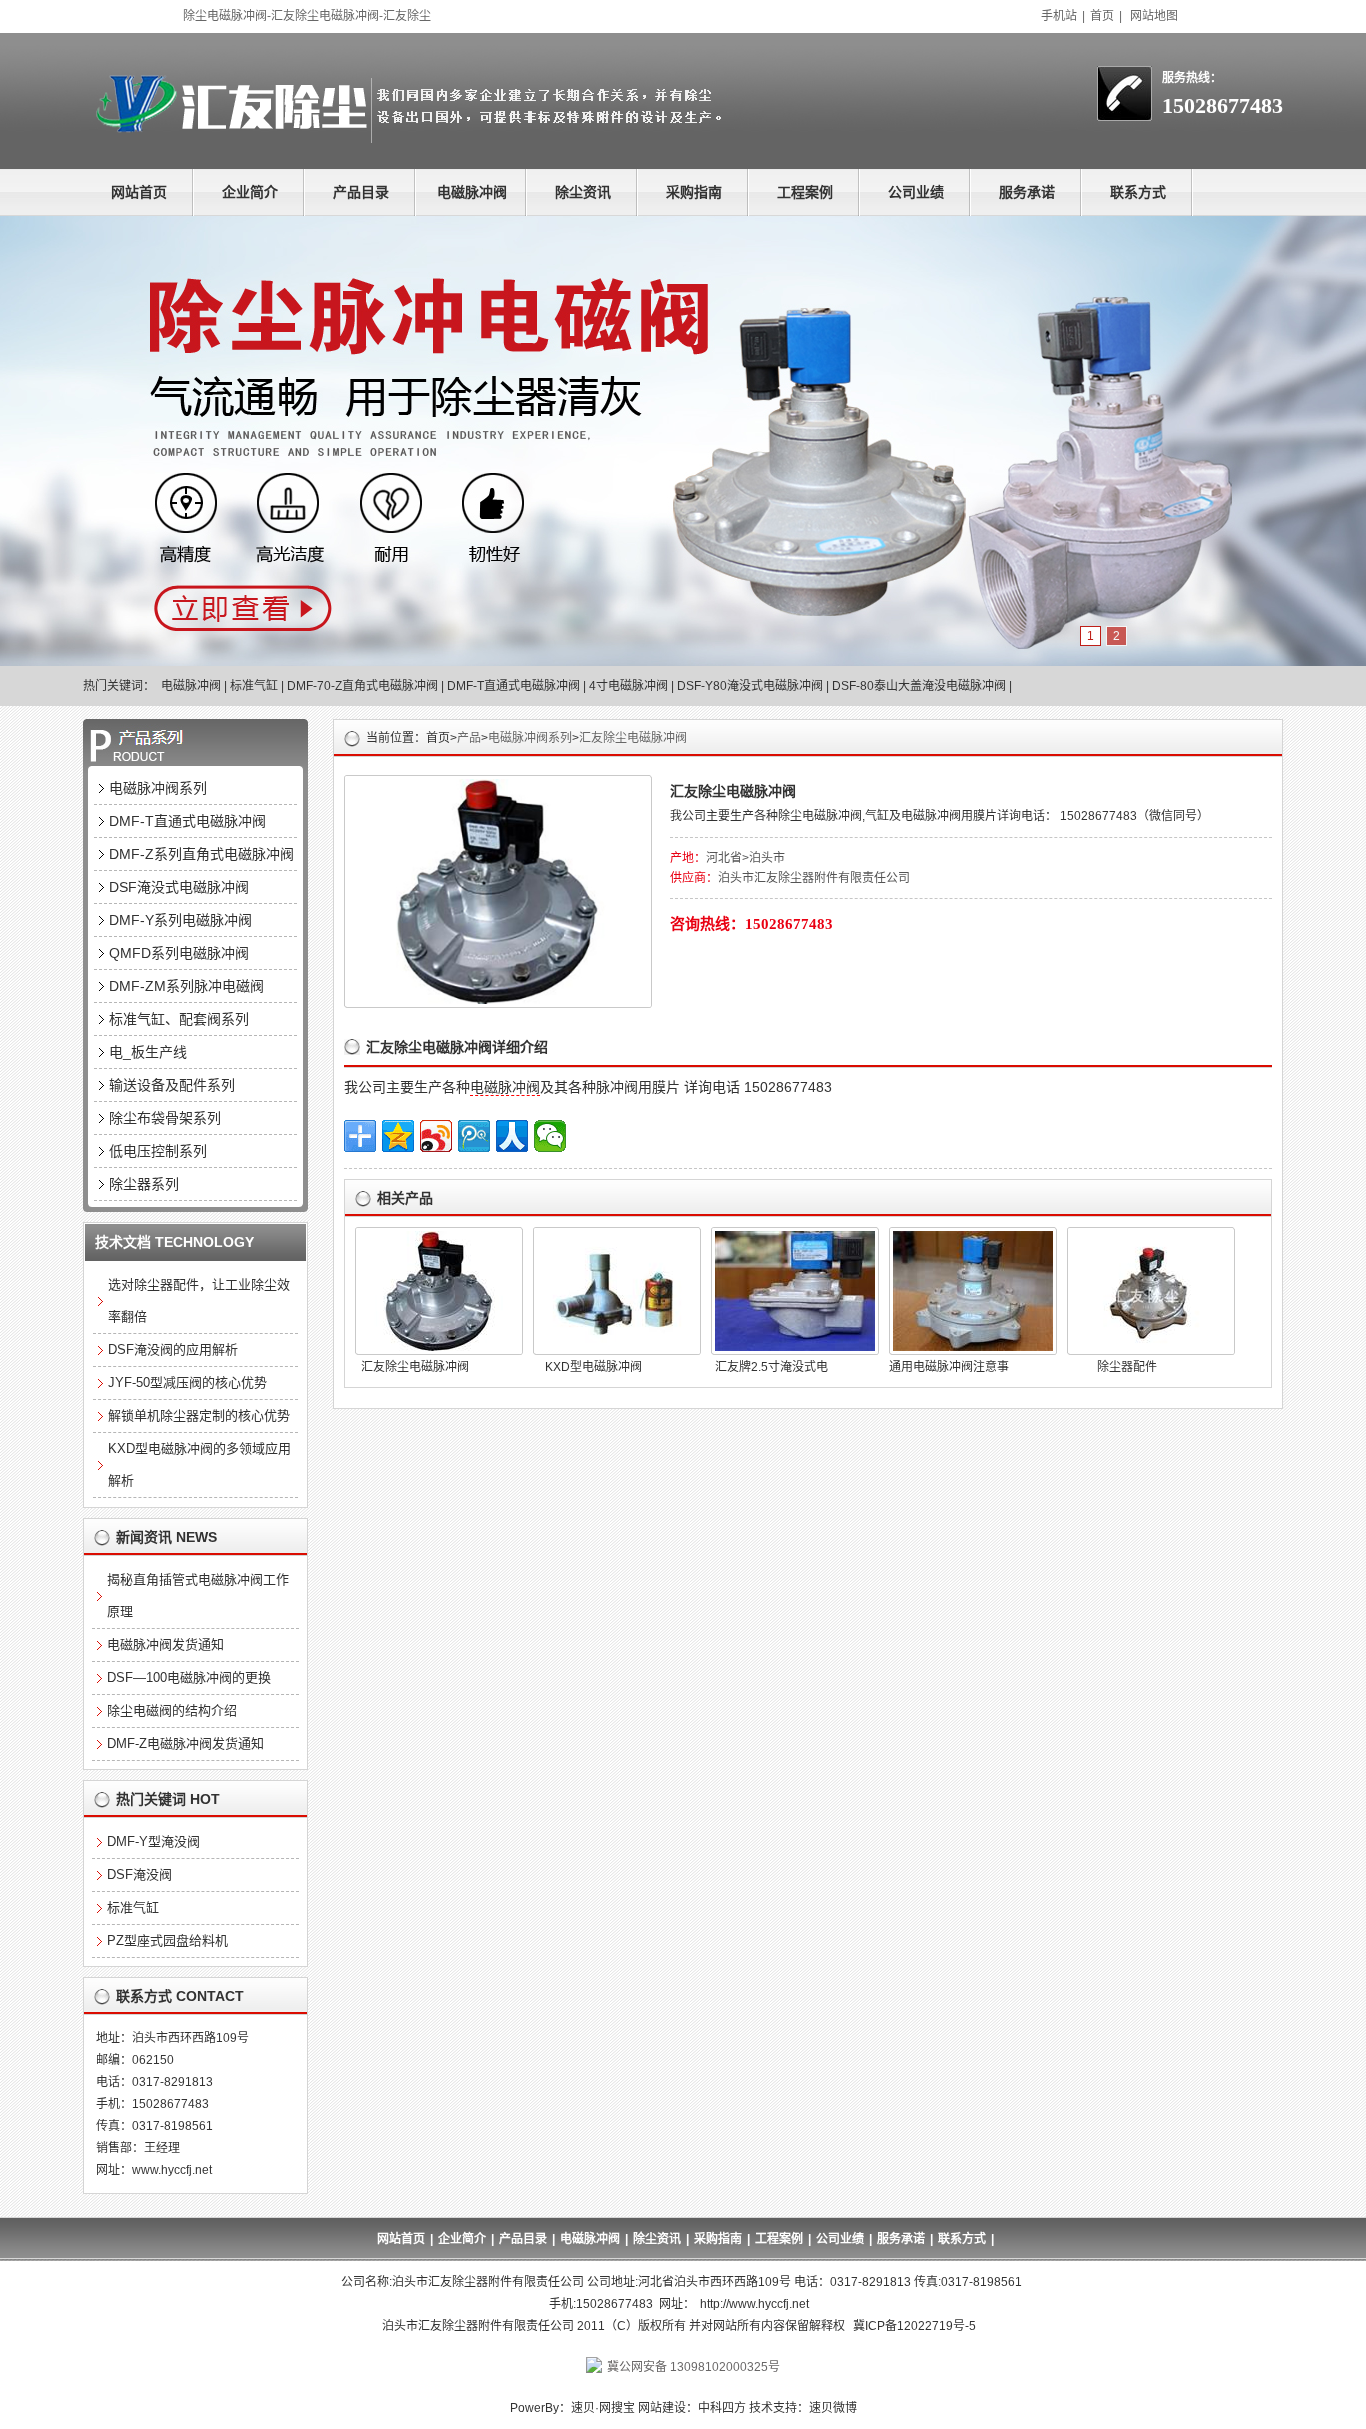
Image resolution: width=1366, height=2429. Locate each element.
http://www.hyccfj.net (754, 2304)
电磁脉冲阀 (472, 192)
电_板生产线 (148, 1052)
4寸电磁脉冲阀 (628, 686)
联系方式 (1138, 192)
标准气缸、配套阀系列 (179, 1019)
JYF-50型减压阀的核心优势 (187, 1382)
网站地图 (1154, 16)
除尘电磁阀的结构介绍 (172, 1710)
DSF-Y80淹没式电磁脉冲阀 (750, 686)
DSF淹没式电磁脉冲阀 (179, 887)
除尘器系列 (144, 1184)
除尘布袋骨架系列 (165, 1118)
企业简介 (250, 192)
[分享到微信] (550, 1136)
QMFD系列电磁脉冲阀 (179, 953)
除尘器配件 (1127, 1367)
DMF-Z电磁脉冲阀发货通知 (185, 1743)
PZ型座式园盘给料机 (167, 1940)
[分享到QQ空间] (398, 1136)
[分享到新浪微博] (436, 1136)
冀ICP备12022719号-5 (914, 2326)
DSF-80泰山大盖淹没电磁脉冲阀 (919, 686)
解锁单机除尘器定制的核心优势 (199, 1415)
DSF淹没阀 (139, 1874)
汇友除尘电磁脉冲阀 (633, 738)
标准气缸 (254, 686)
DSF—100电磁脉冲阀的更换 (189, 1677)
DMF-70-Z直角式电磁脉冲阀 (362, 686)
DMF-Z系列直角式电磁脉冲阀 (201, 854)
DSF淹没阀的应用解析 (173, 1349)
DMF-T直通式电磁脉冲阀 (513, 686)
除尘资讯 (583, 192)
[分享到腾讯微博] (474, 1136)
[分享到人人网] (512, 1136)
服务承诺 (1027, 192)
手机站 (1059, 16)
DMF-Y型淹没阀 (153, 1841)
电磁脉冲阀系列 (530, 738)
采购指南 (694, 192)
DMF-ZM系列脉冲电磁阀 (186, 986)
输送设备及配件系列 (172, 1085)
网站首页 (139, 192)
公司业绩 (916, 192)
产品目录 (361, 192)
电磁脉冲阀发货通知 (165, 1644)
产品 (469, 738)
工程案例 (805, 192)
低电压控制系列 (158, 1151)
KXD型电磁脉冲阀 (593, 1367)
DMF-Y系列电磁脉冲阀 (180, 920)
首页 (1102, 16)
